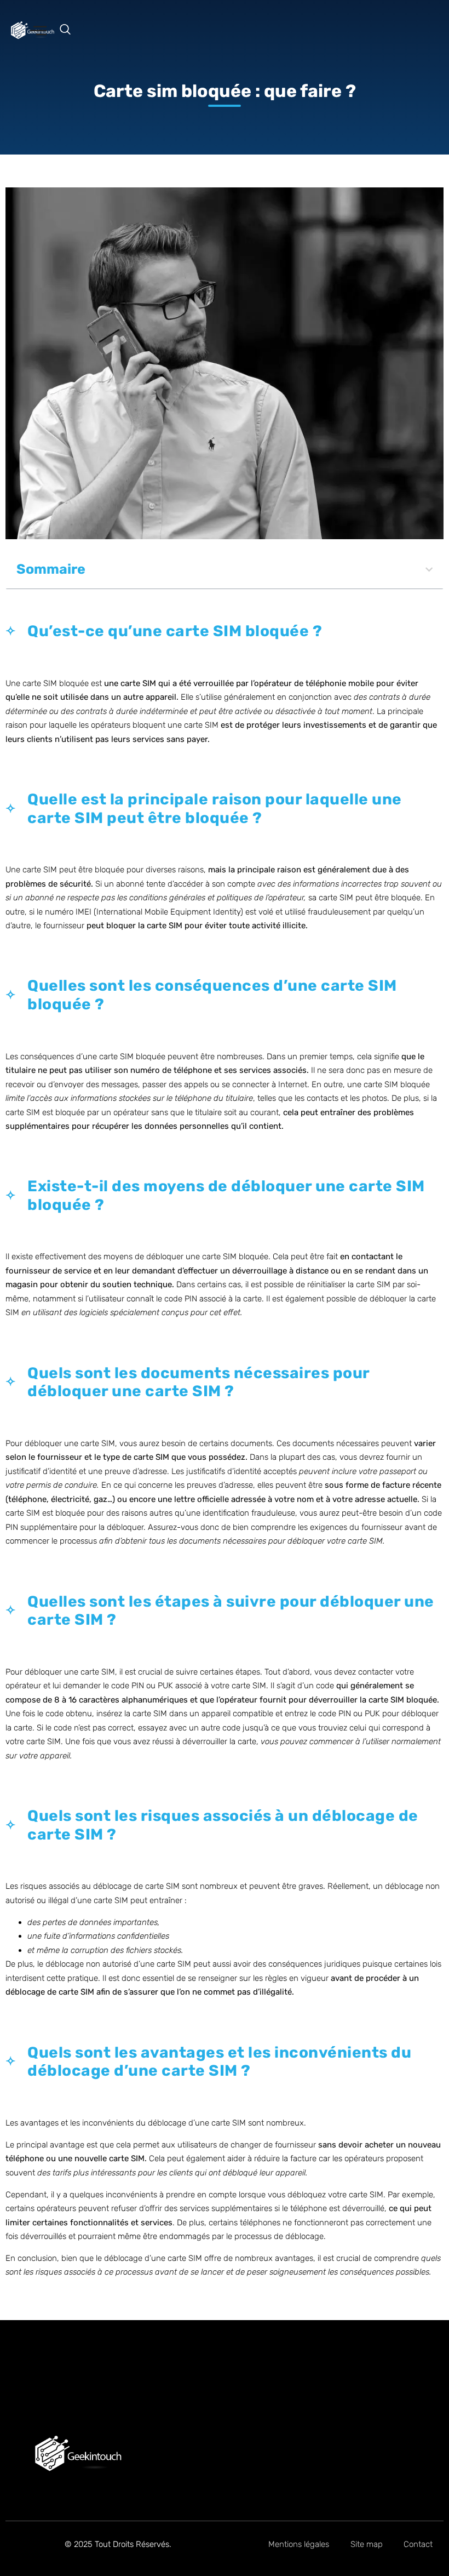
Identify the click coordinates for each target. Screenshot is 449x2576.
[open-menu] (38, 32)
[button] (71, 30)
